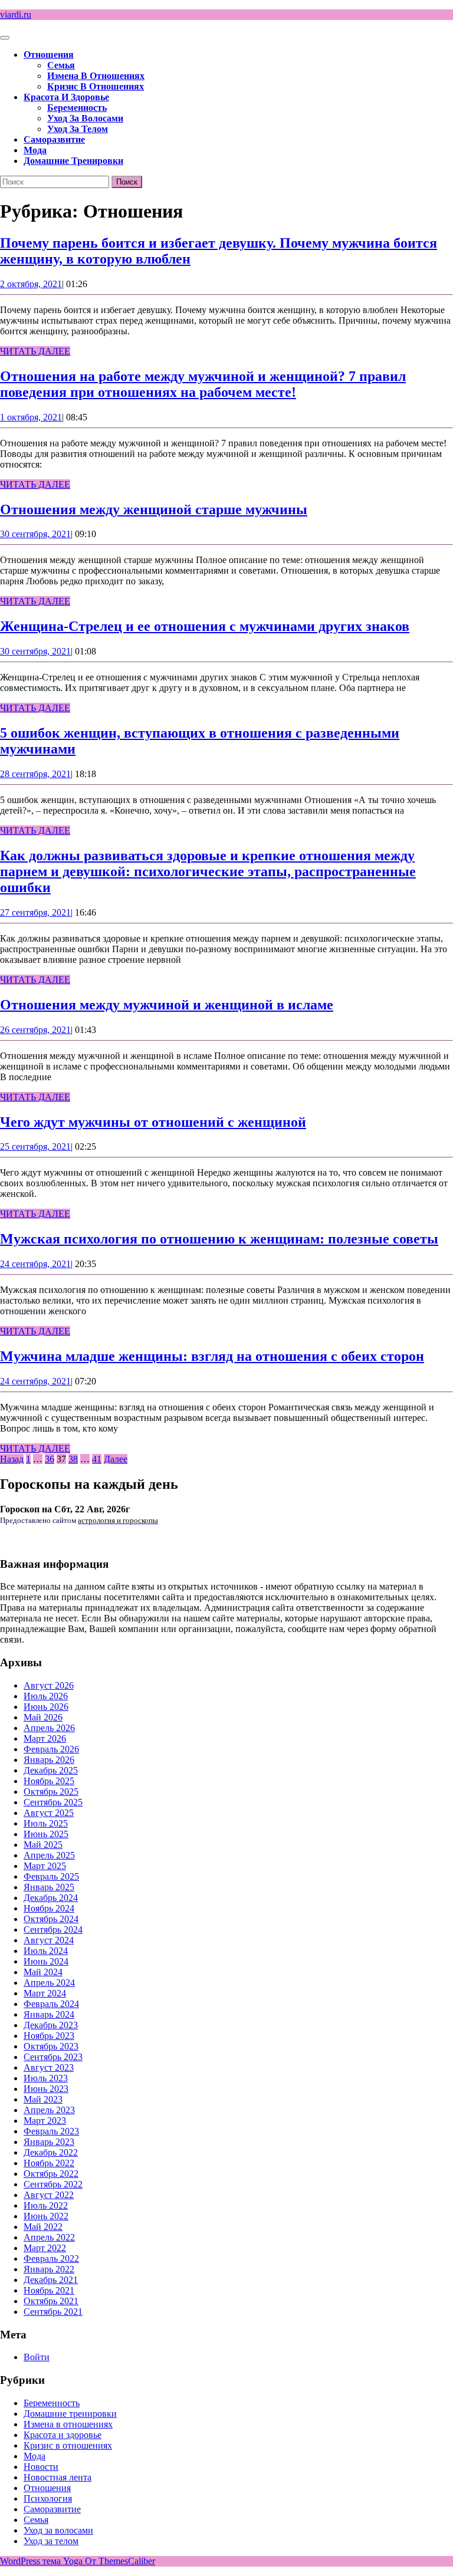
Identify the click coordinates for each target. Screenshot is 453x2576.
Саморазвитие (54, 139)
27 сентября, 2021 (35, 912)
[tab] (5, 38)
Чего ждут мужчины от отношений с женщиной (153, 1122)
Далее (116, 1459)
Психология (48, 2498)
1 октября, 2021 (31, 417)
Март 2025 (45, 1866)
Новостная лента (58, 2477)
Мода (35, 150)
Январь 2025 (49, 1887)
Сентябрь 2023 (53, 2057)
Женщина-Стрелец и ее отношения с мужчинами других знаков (205, 626)
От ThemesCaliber (120, 2561)
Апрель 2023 (49, 2110)
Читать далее (35, 351)
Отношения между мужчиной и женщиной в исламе (167, 1005)
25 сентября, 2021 (35, 1146)
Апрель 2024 (49, 1983)
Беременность (77, 108)
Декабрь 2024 (51, 1898)
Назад (12, 1459)
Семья (61, 65)
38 (73, 1459)
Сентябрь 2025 (53, 1802)
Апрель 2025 (49, 1855)
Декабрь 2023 (51, 2025)
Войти (37, 2357)
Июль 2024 (46, 1951)
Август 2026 (49, 1685)
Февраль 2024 (51, 2004)
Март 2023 (45, 2121)
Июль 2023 (46, 2078)
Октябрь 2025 (51, 1792)
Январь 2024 (49, 2014)
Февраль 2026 (51, 1749)
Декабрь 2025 (51, 1770)
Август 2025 (49, 1813)
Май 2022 (43, 2227)
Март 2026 (45, 1738)
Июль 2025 (46, 1823)
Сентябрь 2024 (53, 1929)
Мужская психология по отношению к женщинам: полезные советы (219, 1239)
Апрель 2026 (49, 1728)
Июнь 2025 (46, 1834)
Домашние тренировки (73, 161)
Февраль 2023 (51, 2131)
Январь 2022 (49, 2269)
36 (50, 1459)
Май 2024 (43, 1972)
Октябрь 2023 (51, 2046)
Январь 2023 (49, 2142)
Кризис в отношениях (96, 86)
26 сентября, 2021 (35, 1030)
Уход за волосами (85, 118)
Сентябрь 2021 (53, 2312)
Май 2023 (43, 2099)
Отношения (49, 55)
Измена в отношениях (96, 76)
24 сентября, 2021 (35, 1264)
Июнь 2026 (46, 1707)
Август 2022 (49, 2195)
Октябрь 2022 (51, 2174)
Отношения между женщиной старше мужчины (154, 509)
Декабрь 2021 (51, 2280)
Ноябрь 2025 (49, 1781)
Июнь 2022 (46, 2216)
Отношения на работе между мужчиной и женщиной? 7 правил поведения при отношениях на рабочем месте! (203, 384)
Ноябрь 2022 (49, 2163)
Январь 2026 (49, 1760)
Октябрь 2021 (51, 2301)
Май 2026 (43, 1717)
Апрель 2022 (49, 2237)
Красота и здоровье (66, 97)
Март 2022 (45, 2248)
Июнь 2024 (46, 1961)
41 (97, 1459)
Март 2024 (45, 1993)
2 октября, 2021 (31, 284)
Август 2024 (49, 1940)
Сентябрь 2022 (53, 2184)
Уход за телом (78, 129)
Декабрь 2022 (51, 2152)
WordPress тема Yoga (42, 2561)
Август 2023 (49, 2067)
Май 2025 (43, 1845)
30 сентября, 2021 (35, 534)
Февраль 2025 (51, 1876)
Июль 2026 (46, 1696)
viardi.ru (16, 14)
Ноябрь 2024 (49, 1908)
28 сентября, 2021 (35, 774)
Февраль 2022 (51, 2258)
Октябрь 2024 (51, 1919)
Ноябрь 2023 (49, 2036)
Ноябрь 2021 (49, 2290)
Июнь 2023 (46, 2089)
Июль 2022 (46, 2205)
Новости (41, 2467)
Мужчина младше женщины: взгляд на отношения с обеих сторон (212, 1356)
